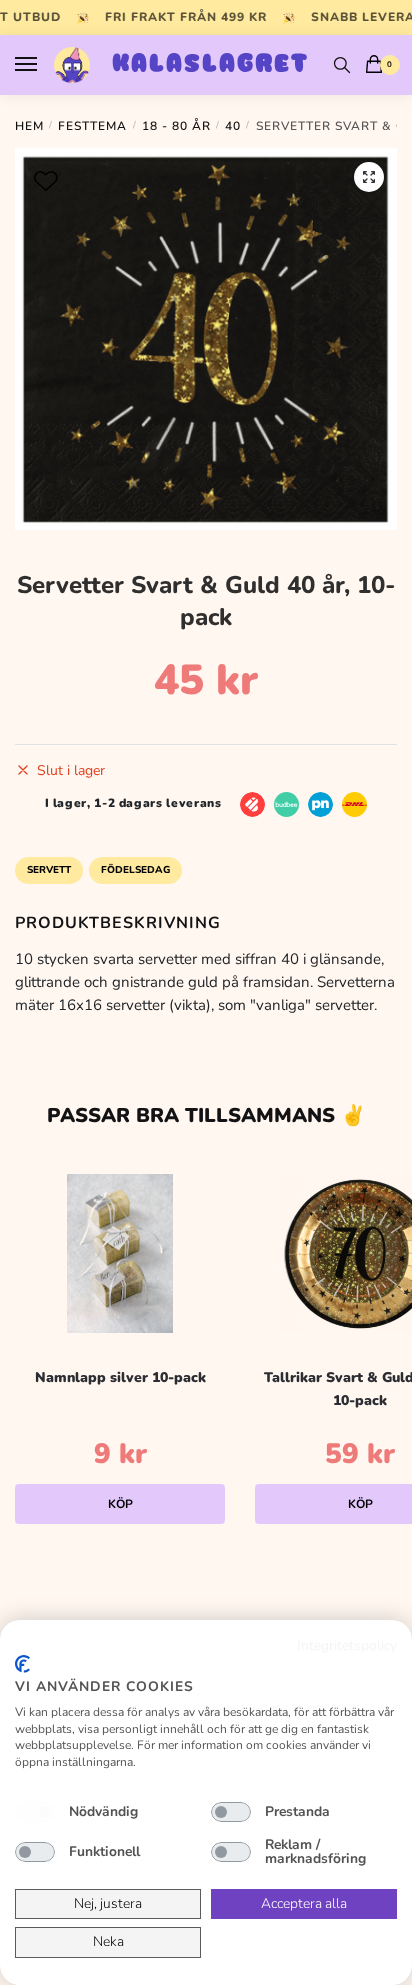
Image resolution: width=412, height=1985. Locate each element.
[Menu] (45, 65)
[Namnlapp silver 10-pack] (120, 1253)
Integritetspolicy (347, 1645)
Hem (29, 126)
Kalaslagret (210, 65)
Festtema (92, 126)
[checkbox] (35, 1812)
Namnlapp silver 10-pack (120, 1377)
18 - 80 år (176, 126)
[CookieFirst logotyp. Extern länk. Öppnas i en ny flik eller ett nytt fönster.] (22, 1664)
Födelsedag (135, 870)
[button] (369, 177)
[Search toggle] (342, 65)
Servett (49, 870)
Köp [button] (120, 1504)
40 (233, 126)
